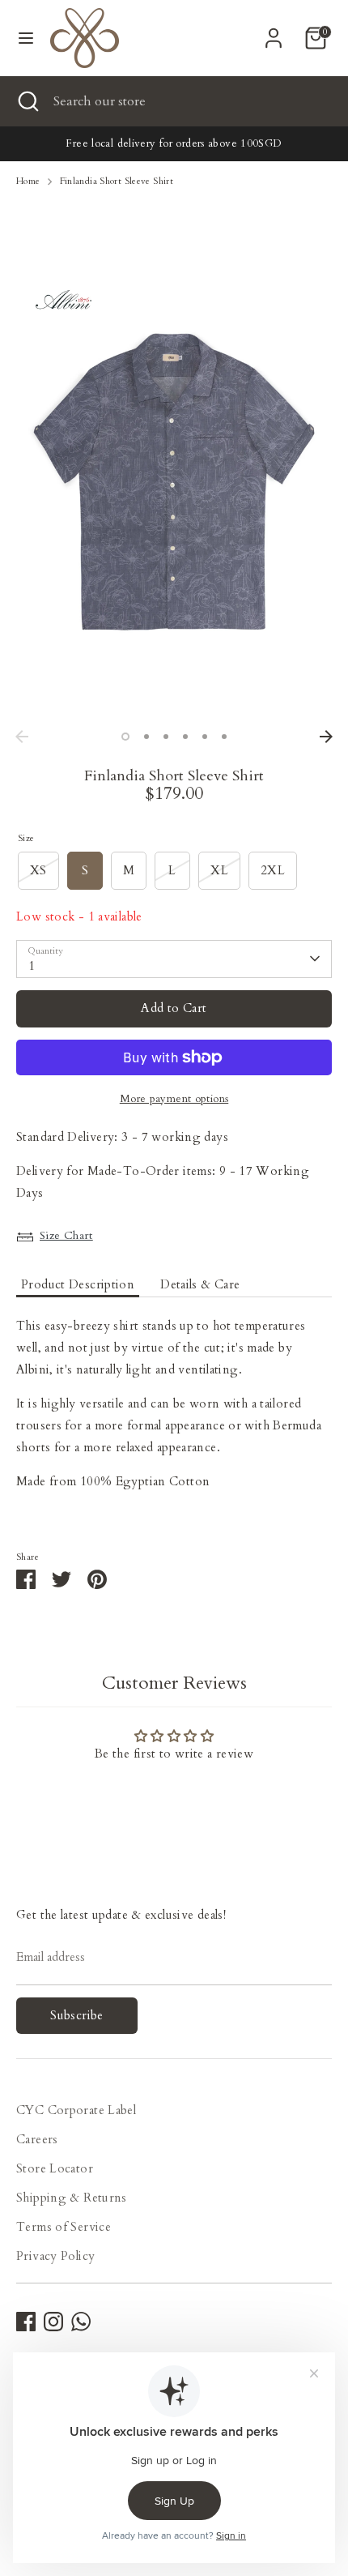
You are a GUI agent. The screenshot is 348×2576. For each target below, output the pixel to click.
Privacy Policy (55, 2256)
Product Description (78, 1284)
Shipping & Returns (72, 2198)
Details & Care (200, 1284)
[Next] (326, 737)
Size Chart (66, 1235)
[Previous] (22, 737)
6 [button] (224, 737)
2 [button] (146, 737)
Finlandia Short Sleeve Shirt (117, 181)
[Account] (274, 32)
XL (219, 870)
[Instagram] (53, 2322)
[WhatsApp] (81, 2322)
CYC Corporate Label (76, 2110)
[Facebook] (26, 2322)
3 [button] (166, 737)
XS (38, 870)
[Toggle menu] (26, 38)
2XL (273, 870)
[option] (174, 498)
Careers (37, 2139)
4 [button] (185, 737)
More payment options (174, 1099)
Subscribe (76, 2015)
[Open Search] (27, 101)
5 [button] (205, 737)
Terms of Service (64, 2227)
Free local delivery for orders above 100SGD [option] (174, 143)
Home (28, 181)
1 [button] (125, 737)
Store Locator (55, 2168)
